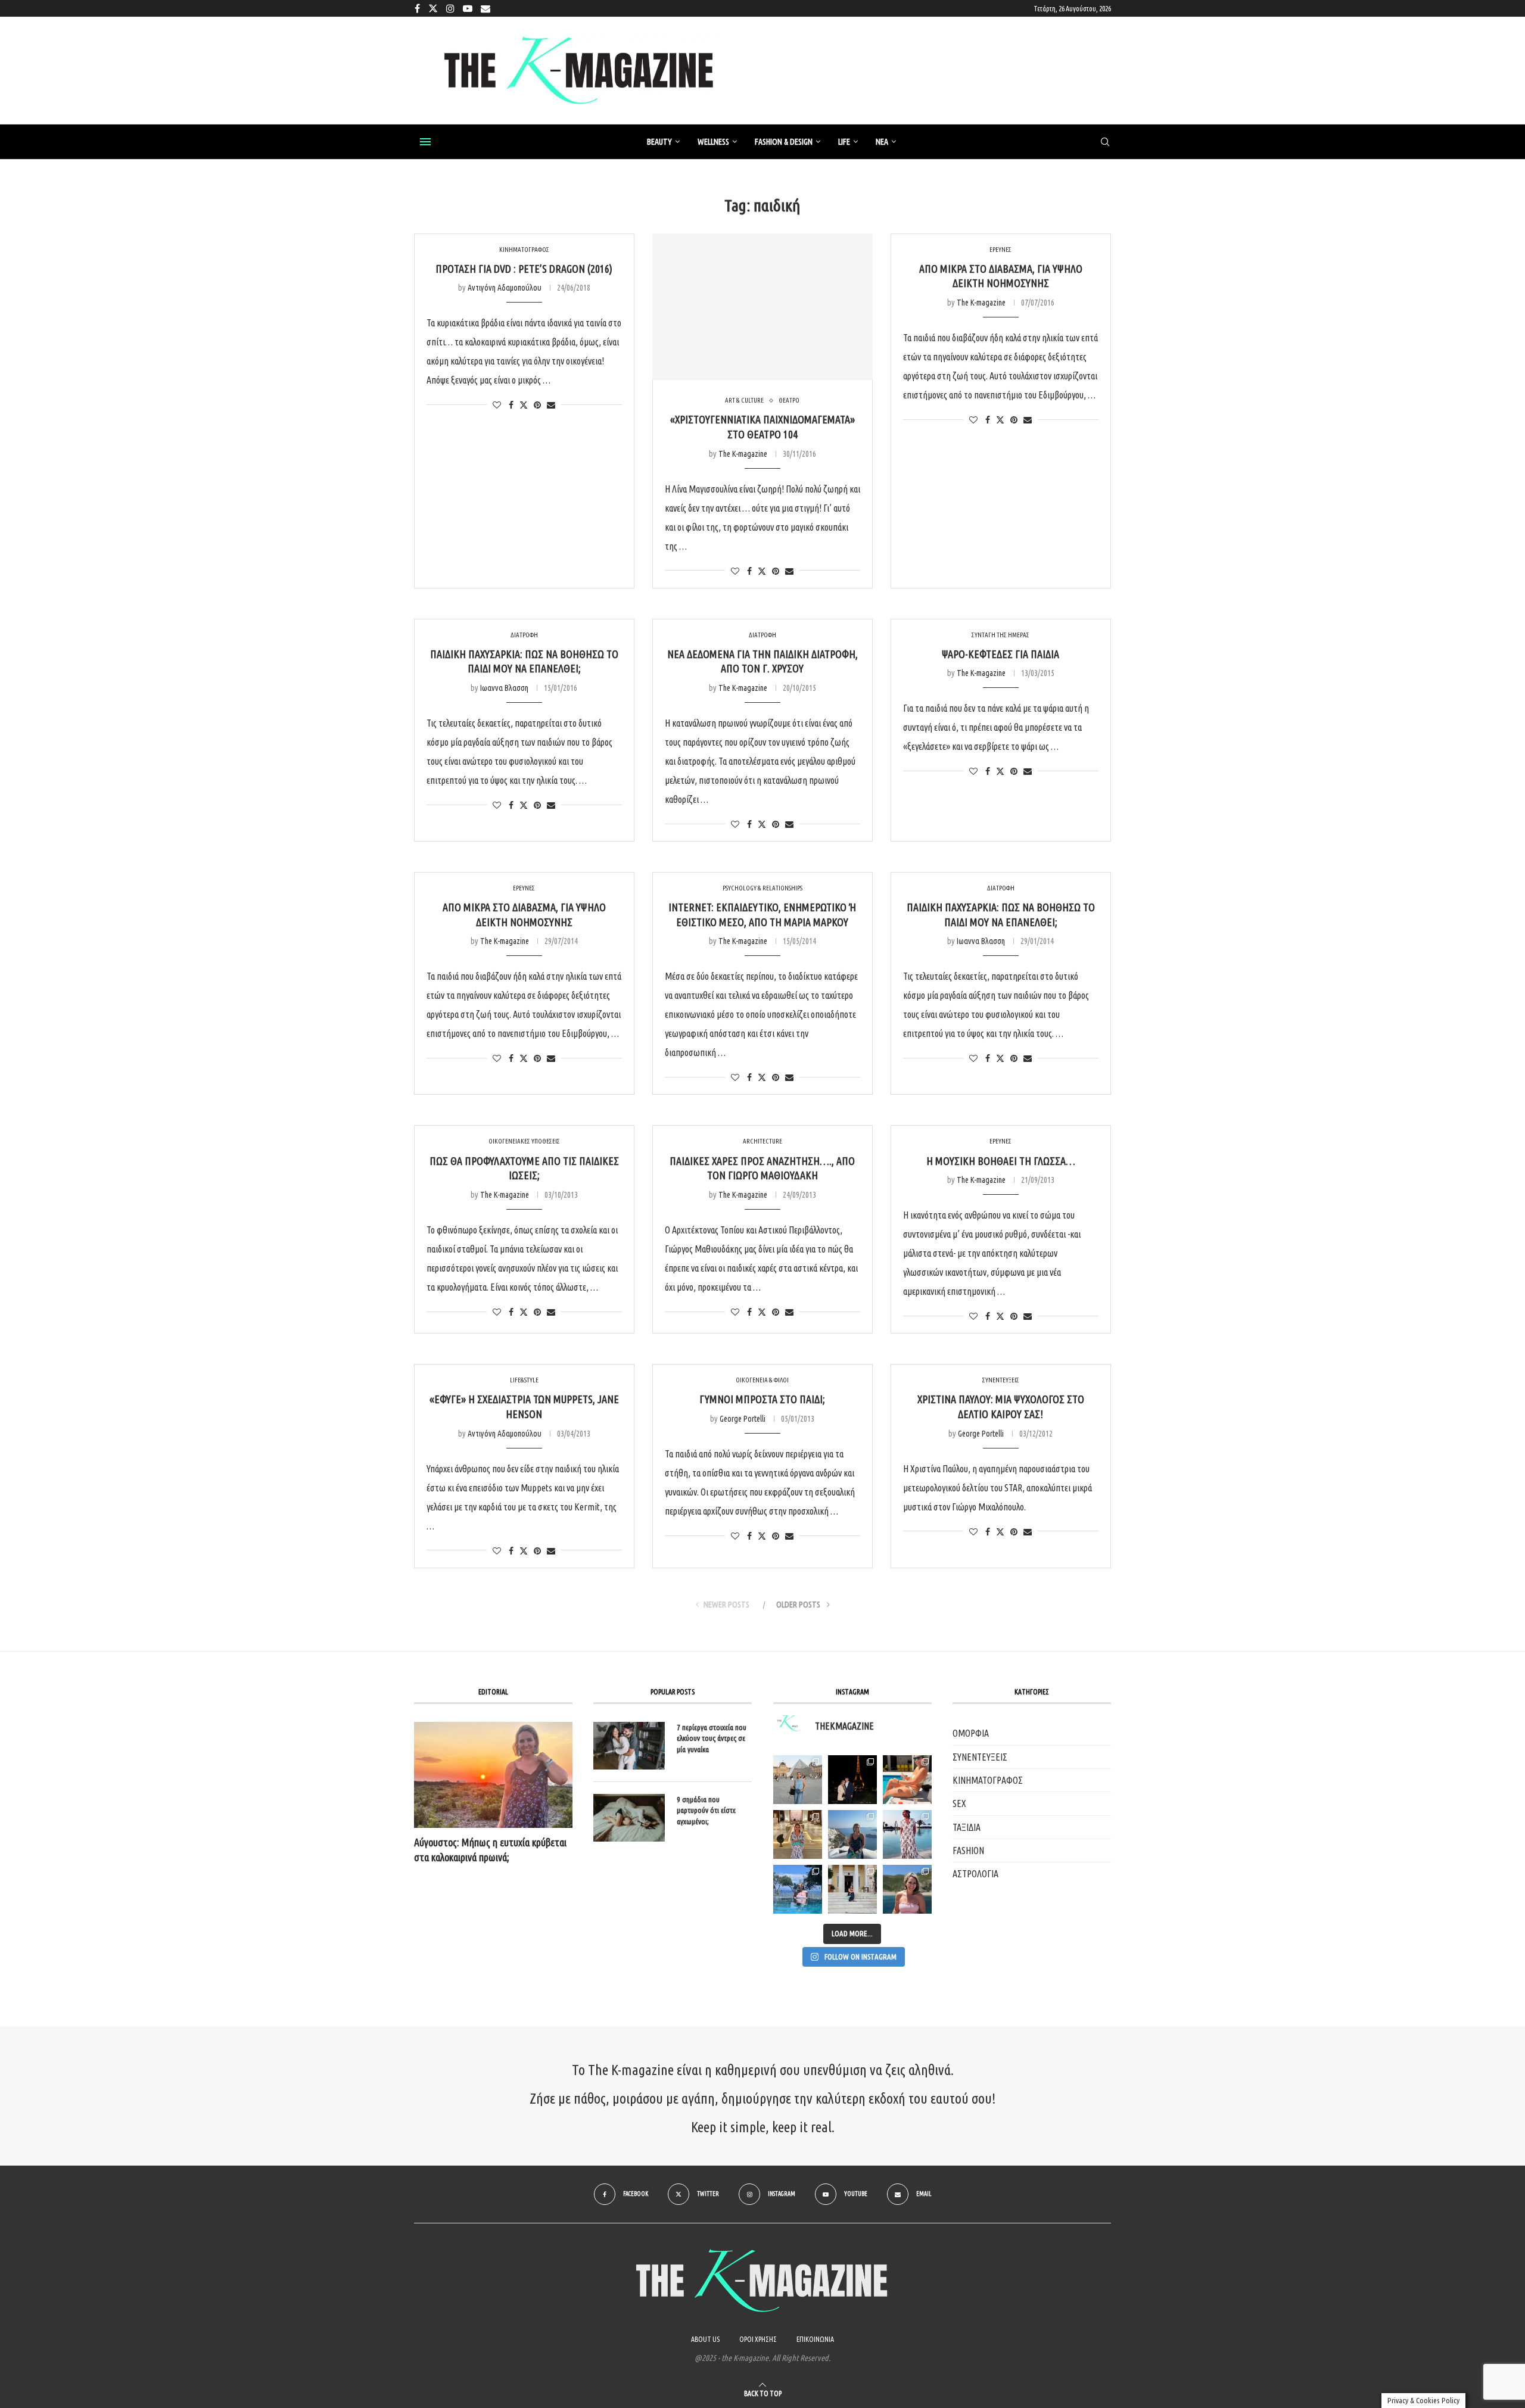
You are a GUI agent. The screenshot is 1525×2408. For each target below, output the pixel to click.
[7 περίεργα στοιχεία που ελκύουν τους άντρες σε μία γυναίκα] (629, 1746)
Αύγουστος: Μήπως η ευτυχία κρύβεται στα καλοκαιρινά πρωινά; (490, 1850)
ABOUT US (705, 2339)
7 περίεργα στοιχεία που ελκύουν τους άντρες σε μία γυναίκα (712, 1738)
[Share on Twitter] (524, 405)
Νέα (882, 142)
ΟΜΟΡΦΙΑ (971, 1733)
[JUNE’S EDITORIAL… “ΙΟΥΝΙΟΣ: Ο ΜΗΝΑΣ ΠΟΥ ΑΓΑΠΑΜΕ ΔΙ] (907, 1889)
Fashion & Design (784, 142)
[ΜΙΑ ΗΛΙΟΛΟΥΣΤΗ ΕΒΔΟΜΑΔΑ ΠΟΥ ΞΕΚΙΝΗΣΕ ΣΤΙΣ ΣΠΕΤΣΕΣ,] (852, 1889)
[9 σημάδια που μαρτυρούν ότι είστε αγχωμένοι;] (629, 1818)
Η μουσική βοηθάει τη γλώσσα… (1001, 1161)
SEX (959, 1803)
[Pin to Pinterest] (537, 405)
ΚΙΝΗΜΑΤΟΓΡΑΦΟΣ (988, 1780)
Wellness (713, 142)
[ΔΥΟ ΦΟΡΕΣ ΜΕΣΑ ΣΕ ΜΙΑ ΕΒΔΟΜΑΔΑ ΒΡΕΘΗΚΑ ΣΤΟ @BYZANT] (798, 1834)
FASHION (968, 1851)
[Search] (1105, 142)
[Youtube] (468, 8)
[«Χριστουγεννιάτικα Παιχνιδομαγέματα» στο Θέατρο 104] (762, 307)
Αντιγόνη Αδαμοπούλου (505, 288)
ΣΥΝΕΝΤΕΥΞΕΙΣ (980, 1757)
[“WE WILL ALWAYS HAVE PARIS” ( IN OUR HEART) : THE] (798, 1780)
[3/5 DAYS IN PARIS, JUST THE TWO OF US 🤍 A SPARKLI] (852, 1780)
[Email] (485, 8)
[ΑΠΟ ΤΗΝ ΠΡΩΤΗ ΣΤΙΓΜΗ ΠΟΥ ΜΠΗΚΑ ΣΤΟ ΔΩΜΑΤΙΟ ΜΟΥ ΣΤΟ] (907, 1834)
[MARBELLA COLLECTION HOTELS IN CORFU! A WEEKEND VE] (798, 1889)
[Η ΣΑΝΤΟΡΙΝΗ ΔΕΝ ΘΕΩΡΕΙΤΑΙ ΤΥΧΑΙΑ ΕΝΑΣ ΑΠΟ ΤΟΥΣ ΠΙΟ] (852, 1834)
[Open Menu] (425, 142)
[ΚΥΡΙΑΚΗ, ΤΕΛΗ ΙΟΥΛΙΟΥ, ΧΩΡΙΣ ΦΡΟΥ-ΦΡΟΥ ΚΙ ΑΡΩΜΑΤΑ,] (907, 1780)
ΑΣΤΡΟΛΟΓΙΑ (975, 1874)
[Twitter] (433, 8)
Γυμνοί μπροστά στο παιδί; (762, 1399)
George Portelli (743, 1419)
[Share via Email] (551, 405)
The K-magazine (743, 454)
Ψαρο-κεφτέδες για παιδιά (1000, 654)
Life (844, 142)
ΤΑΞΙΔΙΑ (967, 1827)
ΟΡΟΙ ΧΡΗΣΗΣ (758, 2339)
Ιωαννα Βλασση (504, 688)
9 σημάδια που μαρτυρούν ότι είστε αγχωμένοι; (706, 1810)
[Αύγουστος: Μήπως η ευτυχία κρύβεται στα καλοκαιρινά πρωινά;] (493, 1775)
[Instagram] (450, 8)
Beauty (659, 142)
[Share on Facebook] (511, 405)
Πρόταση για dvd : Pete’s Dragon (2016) (524, 269)
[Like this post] (497, 405)
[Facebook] (417, 8)
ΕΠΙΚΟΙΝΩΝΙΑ (815, 2339)
